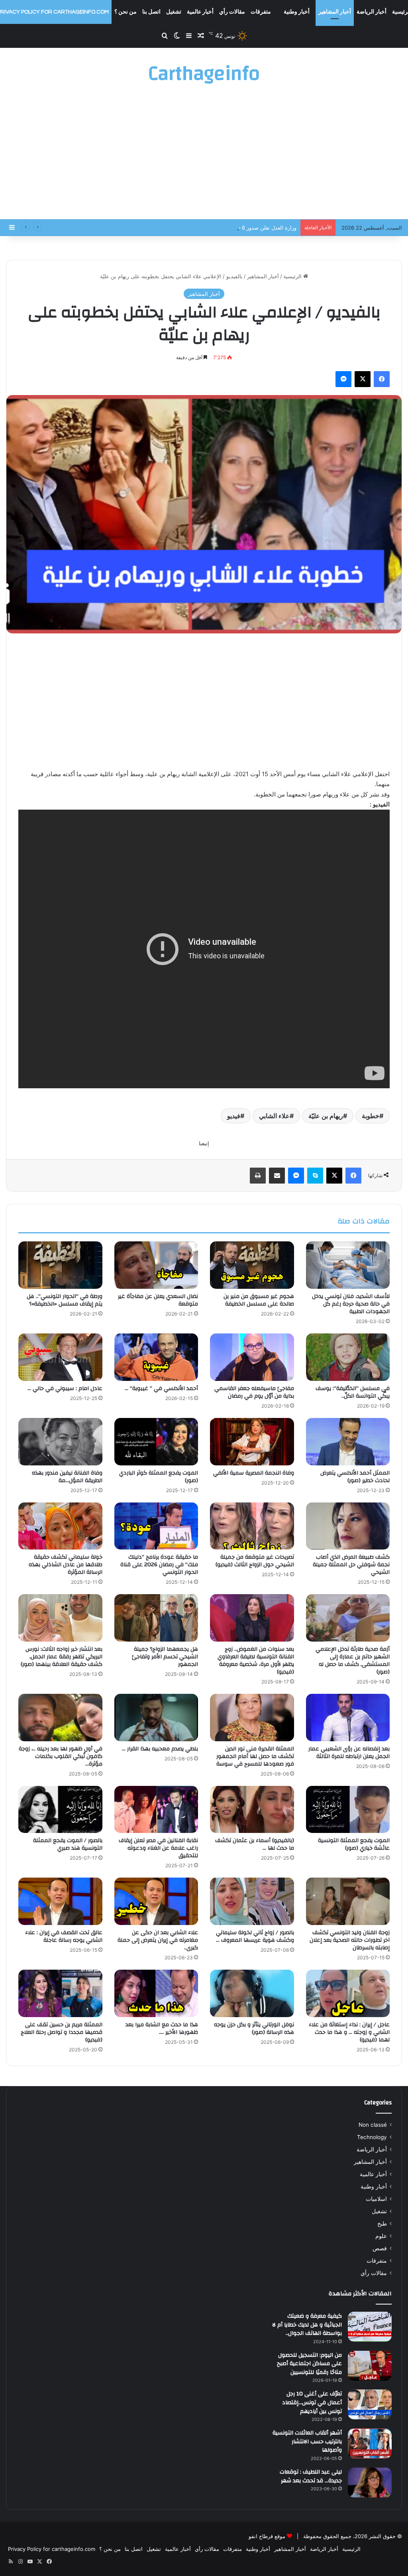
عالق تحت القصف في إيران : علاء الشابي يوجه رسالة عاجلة (64, 1936)
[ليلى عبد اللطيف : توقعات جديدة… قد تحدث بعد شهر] (370, 2483)
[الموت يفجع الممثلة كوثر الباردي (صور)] (156, 1442)
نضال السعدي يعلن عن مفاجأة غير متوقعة (158, 1300)
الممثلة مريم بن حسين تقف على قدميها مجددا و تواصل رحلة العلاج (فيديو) (62, 2032)
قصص (380, 2248)
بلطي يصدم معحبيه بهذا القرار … (160, 1749)
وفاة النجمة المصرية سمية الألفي (254, 1473)
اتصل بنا (151, 12)
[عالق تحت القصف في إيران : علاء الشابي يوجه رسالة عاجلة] (60, 1901)
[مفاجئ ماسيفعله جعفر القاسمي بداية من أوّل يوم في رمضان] (252, 1357)
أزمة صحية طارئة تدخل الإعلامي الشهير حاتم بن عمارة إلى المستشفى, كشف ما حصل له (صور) (353, 1661)
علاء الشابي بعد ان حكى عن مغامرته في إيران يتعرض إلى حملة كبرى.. (158, 1940)
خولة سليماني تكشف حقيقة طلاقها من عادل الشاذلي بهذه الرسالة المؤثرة (66, 1565)
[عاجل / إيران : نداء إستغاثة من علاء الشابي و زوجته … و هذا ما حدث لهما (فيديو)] (348, 1993)
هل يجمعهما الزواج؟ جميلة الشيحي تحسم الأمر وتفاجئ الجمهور (165, 1657)
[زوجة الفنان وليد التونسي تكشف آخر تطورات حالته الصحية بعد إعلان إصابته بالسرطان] (348, 1901)
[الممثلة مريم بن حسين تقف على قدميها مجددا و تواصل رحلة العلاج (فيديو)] (60, 1993)
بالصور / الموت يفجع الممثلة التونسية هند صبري (68, 1844)
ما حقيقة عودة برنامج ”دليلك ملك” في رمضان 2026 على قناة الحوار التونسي (159, 1565)
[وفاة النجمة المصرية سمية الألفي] (252, 1442)
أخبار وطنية (297, 12)
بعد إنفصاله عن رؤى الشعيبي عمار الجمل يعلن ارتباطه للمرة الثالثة (349, 1753)
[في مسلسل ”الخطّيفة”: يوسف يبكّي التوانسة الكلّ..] (348, 1357)
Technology (372, 2137)
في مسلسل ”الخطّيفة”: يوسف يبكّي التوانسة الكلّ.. (353, 1392)
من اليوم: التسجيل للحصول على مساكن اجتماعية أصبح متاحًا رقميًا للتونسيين (309, 2364)
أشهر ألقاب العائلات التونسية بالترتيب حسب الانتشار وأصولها (307, 2441)
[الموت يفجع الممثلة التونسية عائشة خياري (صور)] (348, 1810)
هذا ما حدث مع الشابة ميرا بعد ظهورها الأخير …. (162, 2028)
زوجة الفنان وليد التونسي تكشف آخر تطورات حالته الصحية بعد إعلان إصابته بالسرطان (350, 1940)
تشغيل (174, 12)
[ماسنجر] (343, 379)
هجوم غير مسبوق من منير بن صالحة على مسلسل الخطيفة (259, 1300)
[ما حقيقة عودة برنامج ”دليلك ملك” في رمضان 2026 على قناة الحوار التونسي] (156, 1526)
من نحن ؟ (126, 12)
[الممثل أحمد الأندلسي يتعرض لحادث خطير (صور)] (348, 1442)
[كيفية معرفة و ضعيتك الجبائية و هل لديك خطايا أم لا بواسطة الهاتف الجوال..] (370, 2327)
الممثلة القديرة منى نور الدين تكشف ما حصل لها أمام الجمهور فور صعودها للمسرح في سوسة (255, 1756)
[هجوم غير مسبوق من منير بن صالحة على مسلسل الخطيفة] (252, 1265)
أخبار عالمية (200, 12)
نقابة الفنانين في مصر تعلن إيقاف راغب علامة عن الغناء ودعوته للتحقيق (158, 1848)
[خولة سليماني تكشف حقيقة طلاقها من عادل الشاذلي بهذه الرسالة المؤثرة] (60, 1526)
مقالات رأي (232, 12)
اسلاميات (376, 2199)
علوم (381, 2236)
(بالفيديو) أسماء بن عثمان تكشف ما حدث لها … (255, 1844)
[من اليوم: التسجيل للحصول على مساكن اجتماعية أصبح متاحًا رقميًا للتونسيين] (370, 2366)
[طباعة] (258, 1176)
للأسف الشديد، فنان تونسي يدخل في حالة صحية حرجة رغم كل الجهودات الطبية (351, 1304)
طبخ (382, 2224)
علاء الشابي (274, 1116)
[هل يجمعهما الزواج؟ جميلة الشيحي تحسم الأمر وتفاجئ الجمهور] (156, 1618)
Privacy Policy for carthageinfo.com (52, 2549)
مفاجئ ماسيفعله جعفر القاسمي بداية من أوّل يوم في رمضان (254, 1392)
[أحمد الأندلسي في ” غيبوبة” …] (156, 1357)
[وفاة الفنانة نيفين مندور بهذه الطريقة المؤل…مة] (60, 1442)
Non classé (373, 2125)
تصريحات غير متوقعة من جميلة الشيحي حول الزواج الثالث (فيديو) (255, 1561)
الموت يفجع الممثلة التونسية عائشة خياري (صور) (354, 1844)
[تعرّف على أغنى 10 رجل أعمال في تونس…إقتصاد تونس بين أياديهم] (370, 2404)
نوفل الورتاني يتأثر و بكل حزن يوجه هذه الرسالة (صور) (254, 2028)
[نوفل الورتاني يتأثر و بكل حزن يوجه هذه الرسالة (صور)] (252, 1993)
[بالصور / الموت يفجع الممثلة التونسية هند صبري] (60, 1810)
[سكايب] (315, 1176)
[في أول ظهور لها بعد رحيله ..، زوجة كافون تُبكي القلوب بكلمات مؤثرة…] (60, 1718)
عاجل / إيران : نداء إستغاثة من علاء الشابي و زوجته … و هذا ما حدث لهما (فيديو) (349, 2032)
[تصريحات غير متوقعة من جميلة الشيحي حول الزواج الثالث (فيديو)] (252, 1526)
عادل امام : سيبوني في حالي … (65, 1388)
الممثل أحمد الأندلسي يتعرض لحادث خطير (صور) (355, 1477)
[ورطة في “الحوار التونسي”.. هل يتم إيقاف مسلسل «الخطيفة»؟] (60, 1265)
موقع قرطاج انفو (267, 2536)
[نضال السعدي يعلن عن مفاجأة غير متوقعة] (156, 1265)
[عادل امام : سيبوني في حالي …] (60, 1357)
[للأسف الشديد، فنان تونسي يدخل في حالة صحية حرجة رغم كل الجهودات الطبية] (348, 1265)
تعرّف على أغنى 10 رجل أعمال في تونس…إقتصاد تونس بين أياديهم (312, 2402)
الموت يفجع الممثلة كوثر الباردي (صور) (159, 1477)
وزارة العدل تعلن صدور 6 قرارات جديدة (253, 228)
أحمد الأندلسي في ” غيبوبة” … (161, 1388)
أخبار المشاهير (335, 12)
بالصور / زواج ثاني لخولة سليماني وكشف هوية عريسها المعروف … (255, 1936)
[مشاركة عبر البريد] (277, 1176)
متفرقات (261, 12)
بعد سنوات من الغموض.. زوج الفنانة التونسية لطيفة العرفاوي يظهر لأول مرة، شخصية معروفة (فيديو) (256, 1661)
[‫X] (363, 379)
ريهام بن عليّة (326, 1116)
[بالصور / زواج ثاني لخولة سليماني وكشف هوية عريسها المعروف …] (252, 1901)
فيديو (234, 1116)
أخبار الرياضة (372, 12)
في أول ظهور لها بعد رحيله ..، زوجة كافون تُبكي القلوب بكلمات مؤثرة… (61, 1756)
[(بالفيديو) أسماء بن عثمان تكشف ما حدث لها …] (252, 1810)
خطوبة (371, 1116)
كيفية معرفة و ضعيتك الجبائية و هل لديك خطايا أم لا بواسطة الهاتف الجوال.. (307, 2325)
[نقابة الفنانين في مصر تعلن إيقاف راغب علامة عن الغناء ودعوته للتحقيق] (156, 1810)
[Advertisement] (204, 155)
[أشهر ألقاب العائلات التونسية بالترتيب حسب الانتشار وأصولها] (370, 2443)
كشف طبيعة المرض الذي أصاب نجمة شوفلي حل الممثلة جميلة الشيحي (351, 1565)
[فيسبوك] (382, 379)
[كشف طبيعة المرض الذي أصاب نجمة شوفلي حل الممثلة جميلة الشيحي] (348, 1526)
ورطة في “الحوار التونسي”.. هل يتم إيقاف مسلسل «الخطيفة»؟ (65, 1300)
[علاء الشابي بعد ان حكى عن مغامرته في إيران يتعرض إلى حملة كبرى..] (156, 1901)
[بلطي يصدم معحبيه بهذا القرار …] (156, 1718)
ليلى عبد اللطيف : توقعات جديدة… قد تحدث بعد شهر (311, 2476)
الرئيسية (293, 276)
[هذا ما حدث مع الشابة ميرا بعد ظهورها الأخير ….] (156, 1993)
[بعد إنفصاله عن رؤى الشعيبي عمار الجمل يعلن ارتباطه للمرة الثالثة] (348, 1718)
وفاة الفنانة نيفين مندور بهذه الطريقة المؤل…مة (67, 1477)
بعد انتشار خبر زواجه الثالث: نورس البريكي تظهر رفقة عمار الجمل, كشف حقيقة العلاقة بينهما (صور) (62, 1657)
